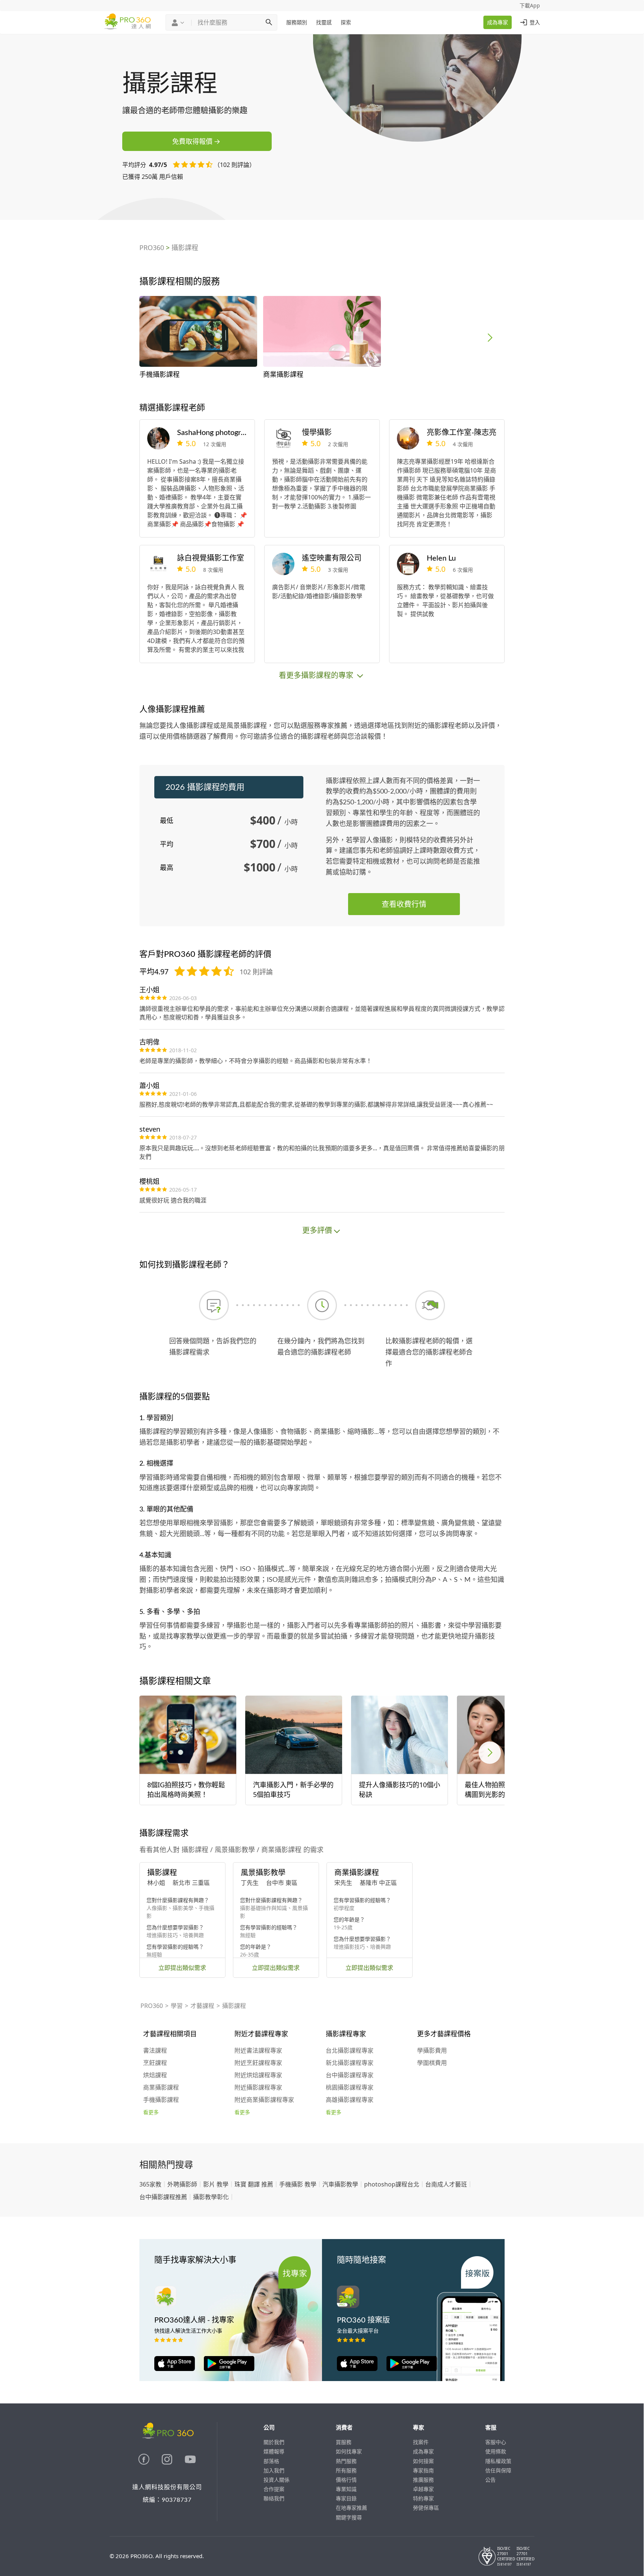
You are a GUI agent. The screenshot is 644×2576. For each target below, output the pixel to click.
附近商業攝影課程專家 (264, 2100)
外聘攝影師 (182, 2184)
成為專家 (498, 22)
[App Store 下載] (175, 2369)
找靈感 (324, 22)
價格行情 (346, 2480)
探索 (346, 22)
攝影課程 (185, 247)
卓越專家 (423, 2489)
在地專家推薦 (351, 2508)
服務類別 (297, 22)
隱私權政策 (498, 2461)
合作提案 (274, 2489)
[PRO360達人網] (145, 2463)
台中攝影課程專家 (350, 2075)
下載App (530, 5)
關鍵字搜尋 (349, 2517)
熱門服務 (346, 2461)
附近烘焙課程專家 (258, 2075)
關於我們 (274, 2442)
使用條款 (496, 2451)
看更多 (151, 2113)
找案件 (421, 2442)
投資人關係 (277, 2480)
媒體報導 (274, 2451)
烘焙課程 (155, 2075)
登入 (535, 22)
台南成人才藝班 (446, 2184)
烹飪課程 (155, 2063)
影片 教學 (216, 2184)
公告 (490, 2480)
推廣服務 (423, 2480)
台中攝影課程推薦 (163, 2197)
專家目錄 (346, 2498)
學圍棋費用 (432, 2063)
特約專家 (423, 2498)
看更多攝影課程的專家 (317, 675)
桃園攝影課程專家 (350, 2088)
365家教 (150, 2184)
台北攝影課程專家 (350, 2051)
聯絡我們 (274, 2498)
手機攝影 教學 (298, 2184)
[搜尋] (269, 22)
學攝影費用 (432, 2051)
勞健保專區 (426, 2508)
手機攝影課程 (161, 2100)
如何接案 (423, 2461)
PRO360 (152, 247)
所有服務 (346, 2470)
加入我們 (274, 2470)
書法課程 (155, 2051)
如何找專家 (349, 2451)
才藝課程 (202, 2006)
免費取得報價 (192, 141)
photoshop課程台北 (392, 2184)
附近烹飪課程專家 (258, 2063)
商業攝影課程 (161, 2088)
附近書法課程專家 (258, 2051)
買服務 (344, 2442)
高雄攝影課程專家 (350, 2100)
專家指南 (423, 2470)
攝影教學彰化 (211, 2197)
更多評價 (317, 1230)
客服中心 (496, 2442)
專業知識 (346, 2489)
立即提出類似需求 (182, 1968)
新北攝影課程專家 (350, 2063)
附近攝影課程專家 (258, 2088)
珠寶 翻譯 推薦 (254, 2184)
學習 (177, 2006)
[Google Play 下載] (225, 2369)
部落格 (271, 2461)
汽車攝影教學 (340, 2184)
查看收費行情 (404, 904)
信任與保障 (498, 2470)
